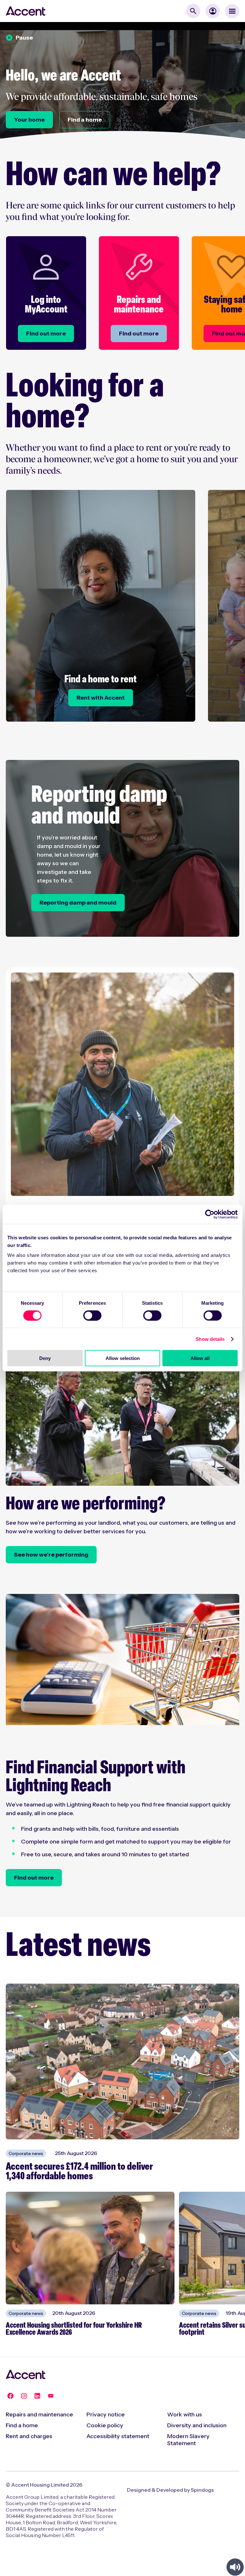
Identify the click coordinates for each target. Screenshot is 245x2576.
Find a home (22, 2425)
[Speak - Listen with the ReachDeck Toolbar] (235, 2567)
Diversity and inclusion (197, 2425)
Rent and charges (29, 2436)
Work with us (185, 2415)
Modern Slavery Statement (188, 2440)
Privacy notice (106, 2415)
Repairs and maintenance (39, 2415)
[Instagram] (24, 2396)
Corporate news (26, 2153)
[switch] (92, 1315)
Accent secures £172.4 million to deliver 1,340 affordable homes (79, 2172)
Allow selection (123, 1358)
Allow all (200, 1358)
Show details (210, 1339)
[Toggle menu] (232, 11)
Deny (45, 1358)
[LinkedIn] (37, 2396)
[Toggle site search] (193, 11)
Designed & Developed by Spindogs (170, 2490)
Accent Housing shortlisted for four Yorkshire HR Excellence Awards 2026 (74, 2329)
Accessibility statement (118, 2436)
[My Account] (213, 11)
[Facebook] (11, 2396)
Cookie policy (105, 2425)
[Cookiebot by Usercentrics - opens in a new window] (210, 1214)
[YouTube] (51, 2396)
